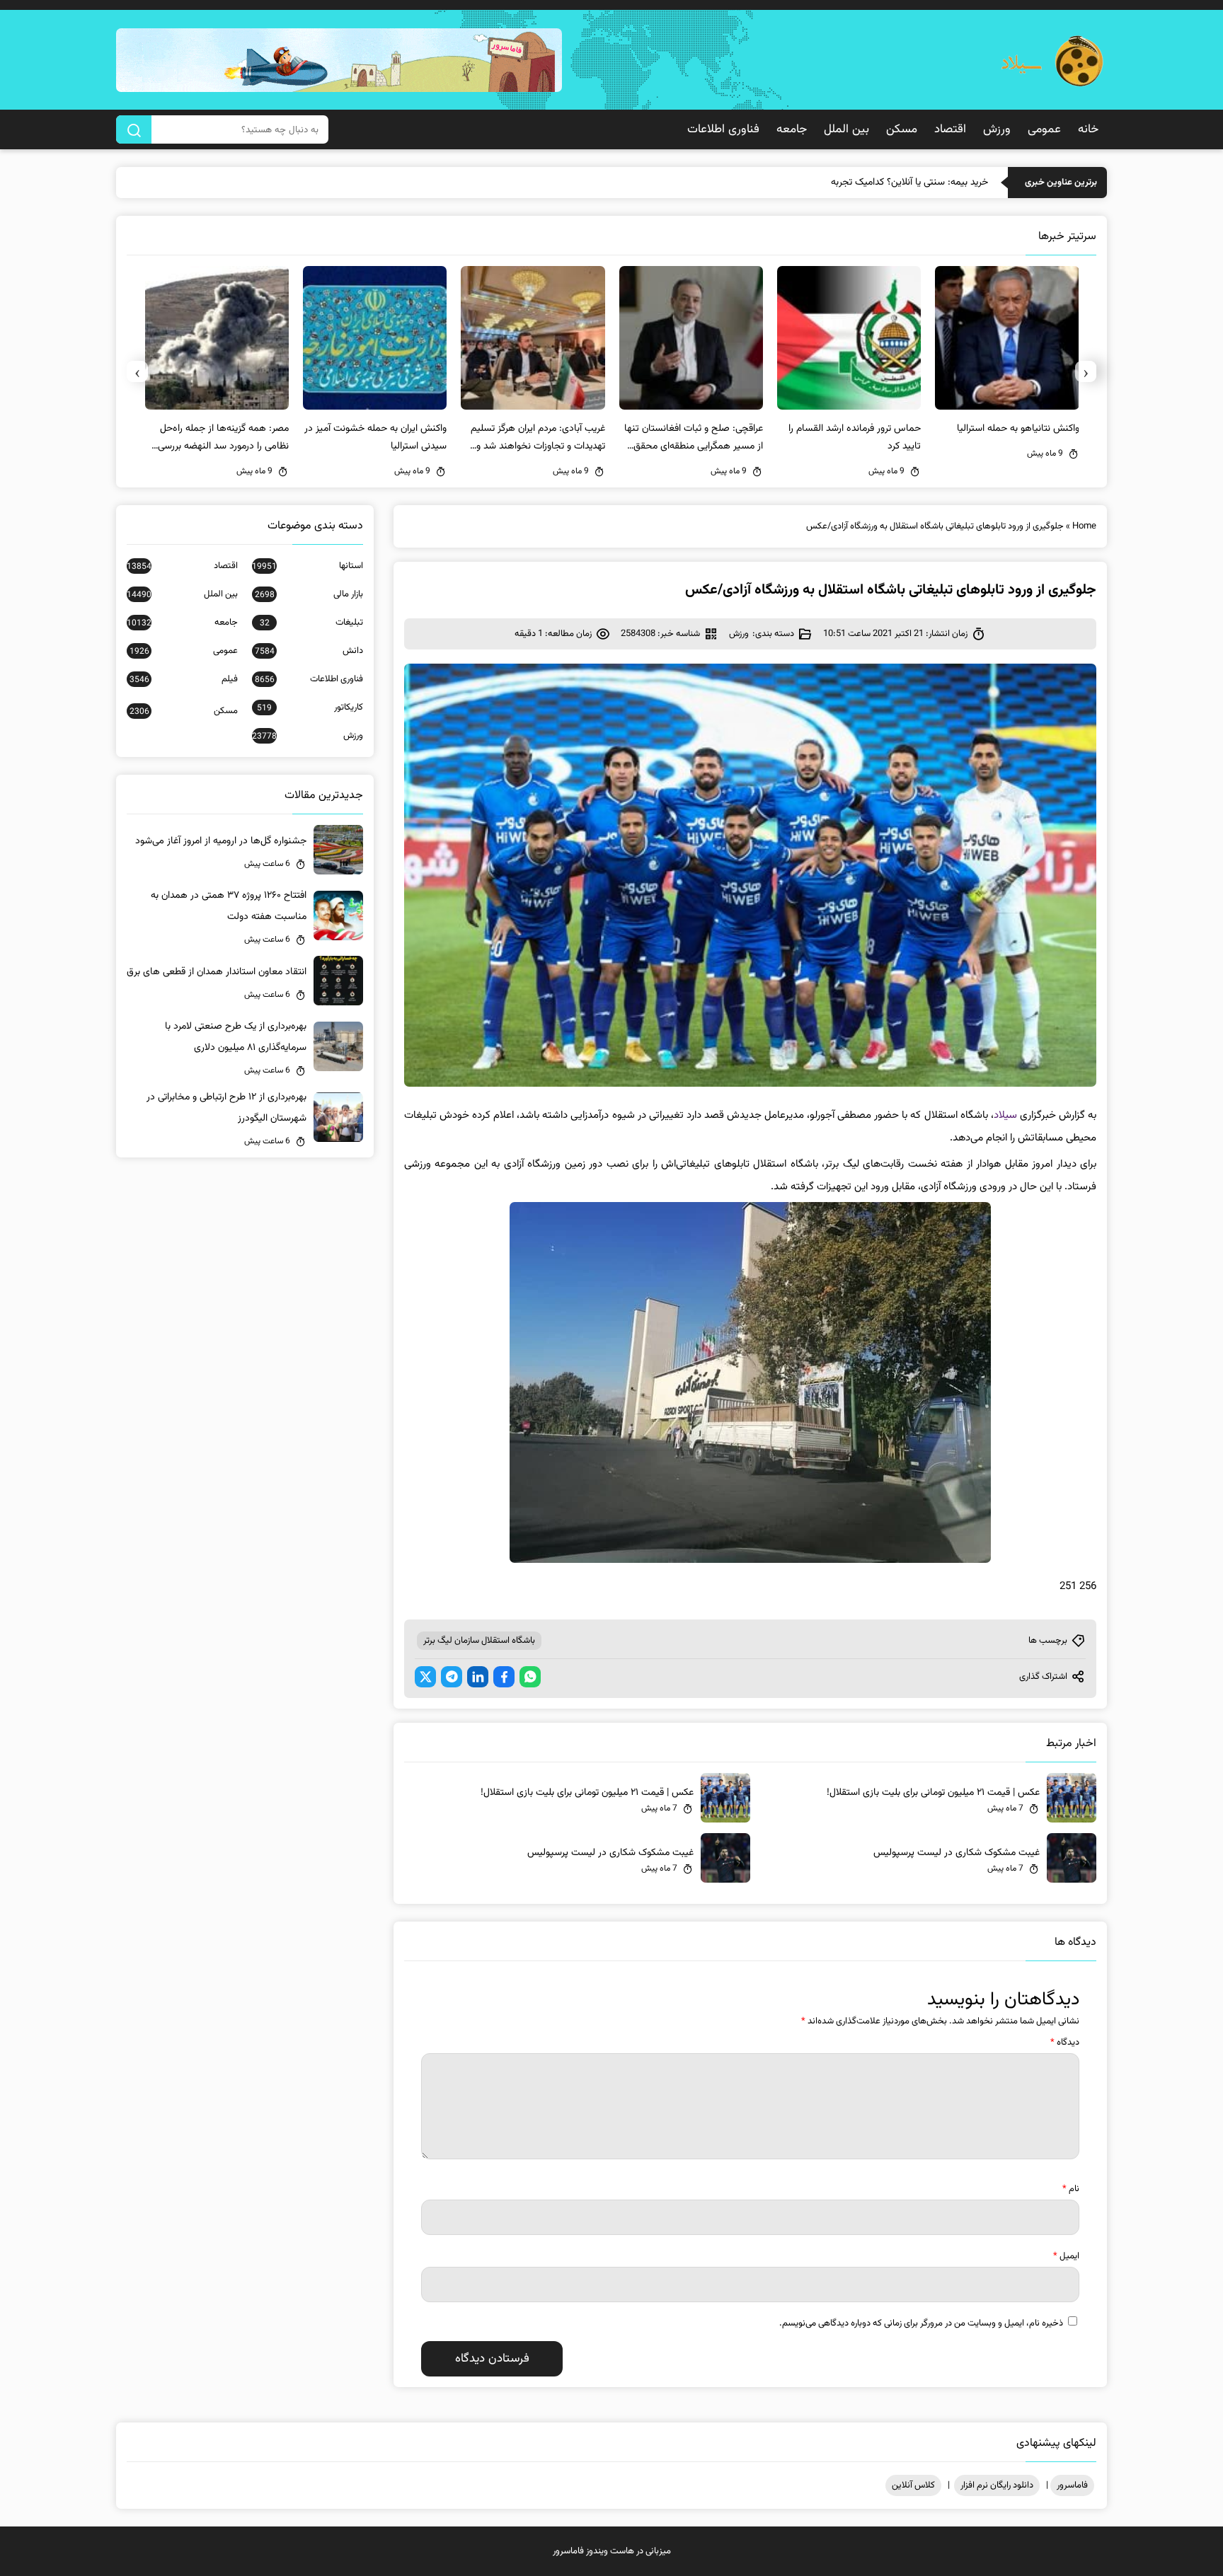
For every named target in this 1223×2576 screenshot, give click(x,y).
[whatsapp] (530, 1677)
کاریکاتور (310, 707)
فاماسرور (1072, 2485)
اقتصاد (950, 129)
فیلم (184, 679)
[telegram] (452, 1677)
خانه (1088, 129)
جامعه (792, 129)
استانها (308, 566)
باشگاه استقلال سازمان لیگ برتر (479, 1641)
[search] (134, 129)
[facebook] (504, 1677)
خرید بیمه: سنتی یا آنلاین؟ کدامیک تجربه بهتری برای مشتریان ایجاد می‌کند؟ (843, 183)
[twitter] (425, 1677)
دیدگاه (1065, 2043)
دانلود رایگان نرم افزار (997, 2485)
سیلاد (1005, 1115)
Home (1084, 526)
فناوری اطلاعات (723, 129)
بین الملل (846, 129)
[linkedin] (478, 1677)
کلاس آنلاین (913, 2485)
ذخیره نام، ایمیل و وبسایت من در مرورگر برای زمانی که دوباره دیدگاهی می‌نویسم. (921, 2323)
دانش (309, 651)
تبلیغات (311, 623)
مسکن (902, 129)
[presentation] (1086, 371)
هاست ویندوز (610, 2551)
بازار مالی (309, 594)
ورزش (997, 129)
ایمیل (1066, 2256)
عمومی (1044, 129)
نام (1071, 2189)
